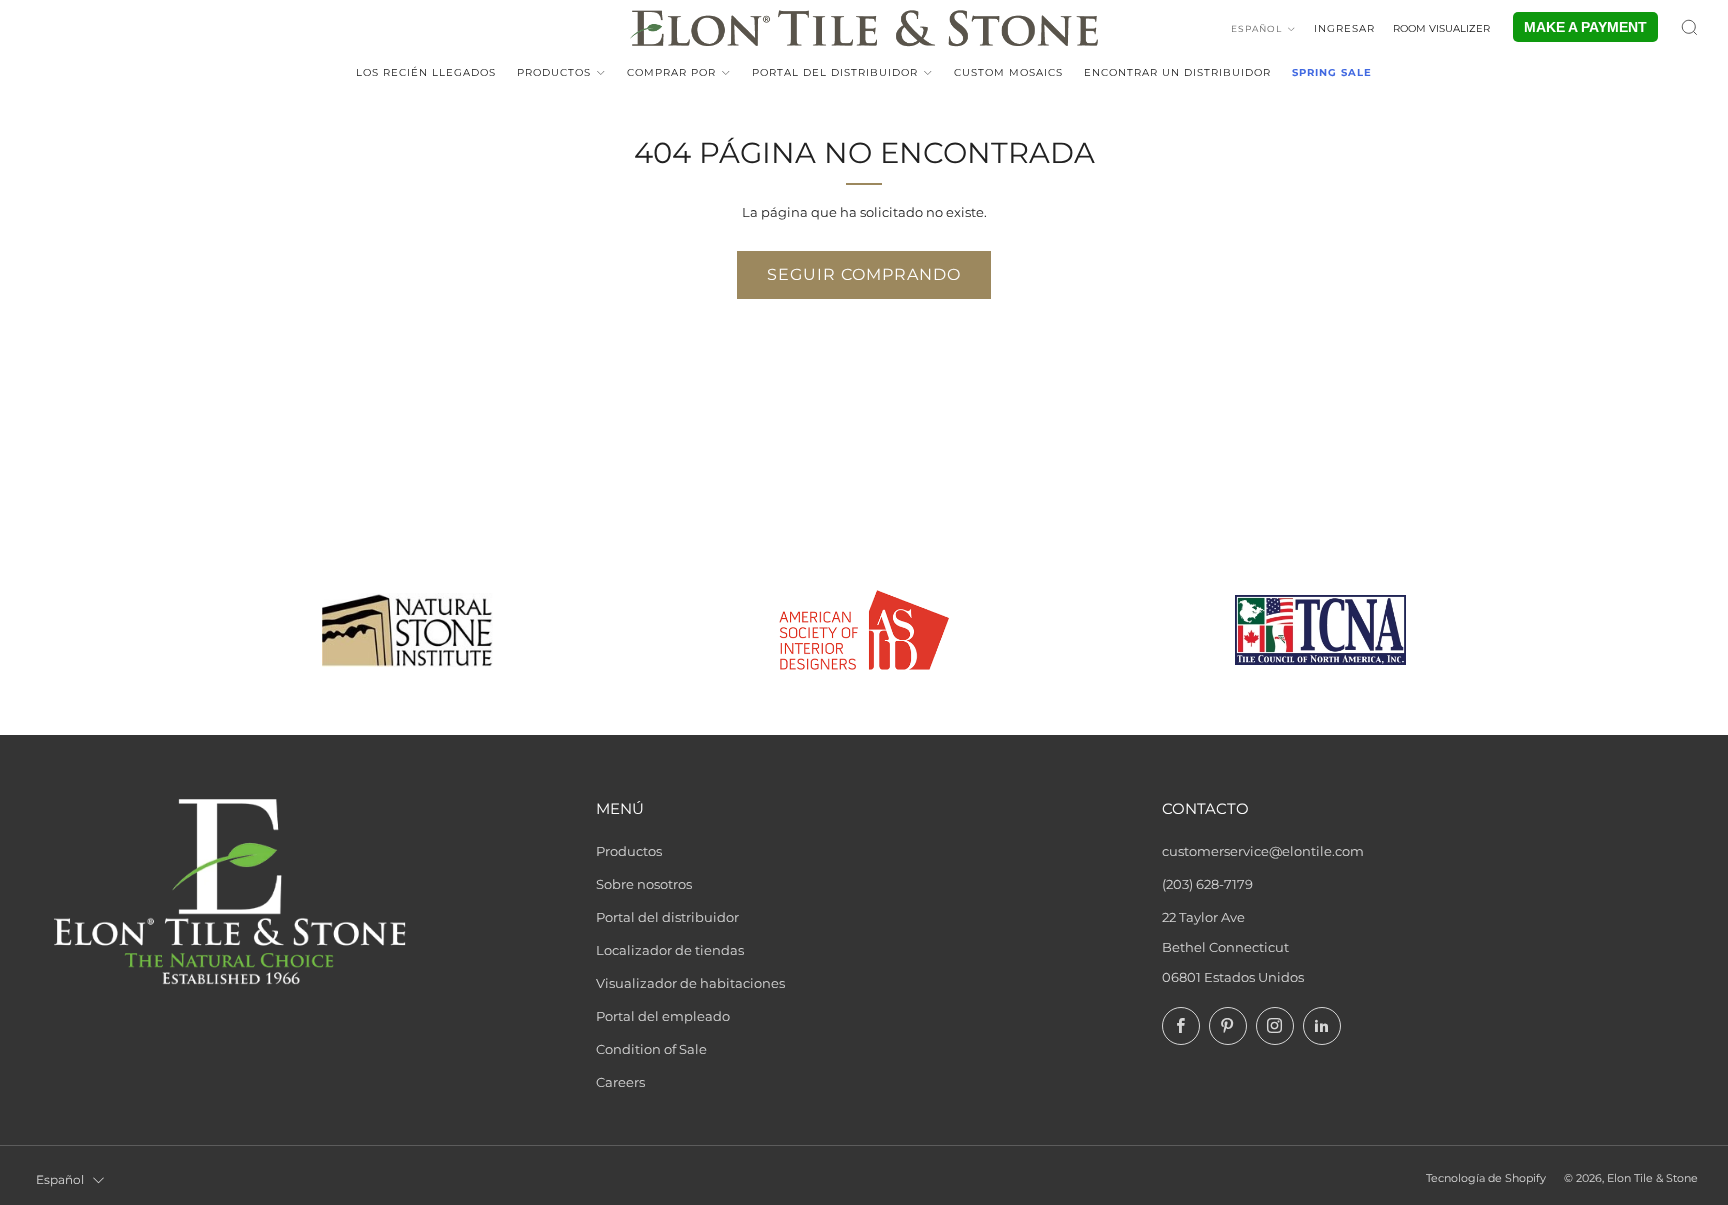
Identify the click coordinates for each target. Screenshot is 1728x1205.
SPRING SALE (1332, 72)
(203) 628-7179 (1207, 884)
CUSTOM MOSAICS (1008, 72)
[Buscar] (1689, 27)
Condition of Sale (651, 1049)
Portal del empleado (663, 1016)
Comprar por (671, 72)
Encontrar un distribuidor (1177, 72)
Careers (620, 1082)
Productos (554, 72)
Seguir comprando (864, 274)
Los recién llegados (426, 72)
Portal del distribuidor (835, 72)
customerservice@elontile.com (1263, 851)
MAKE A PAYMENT (1585, 27)
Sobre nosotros (644, 884)
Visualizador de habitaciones (690, 983)
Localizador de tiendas (670, 950)
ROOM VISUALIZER (1441, 28)
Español (1256, 29)
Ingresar (1344, 28)
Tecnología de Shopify (1486, 1178)
